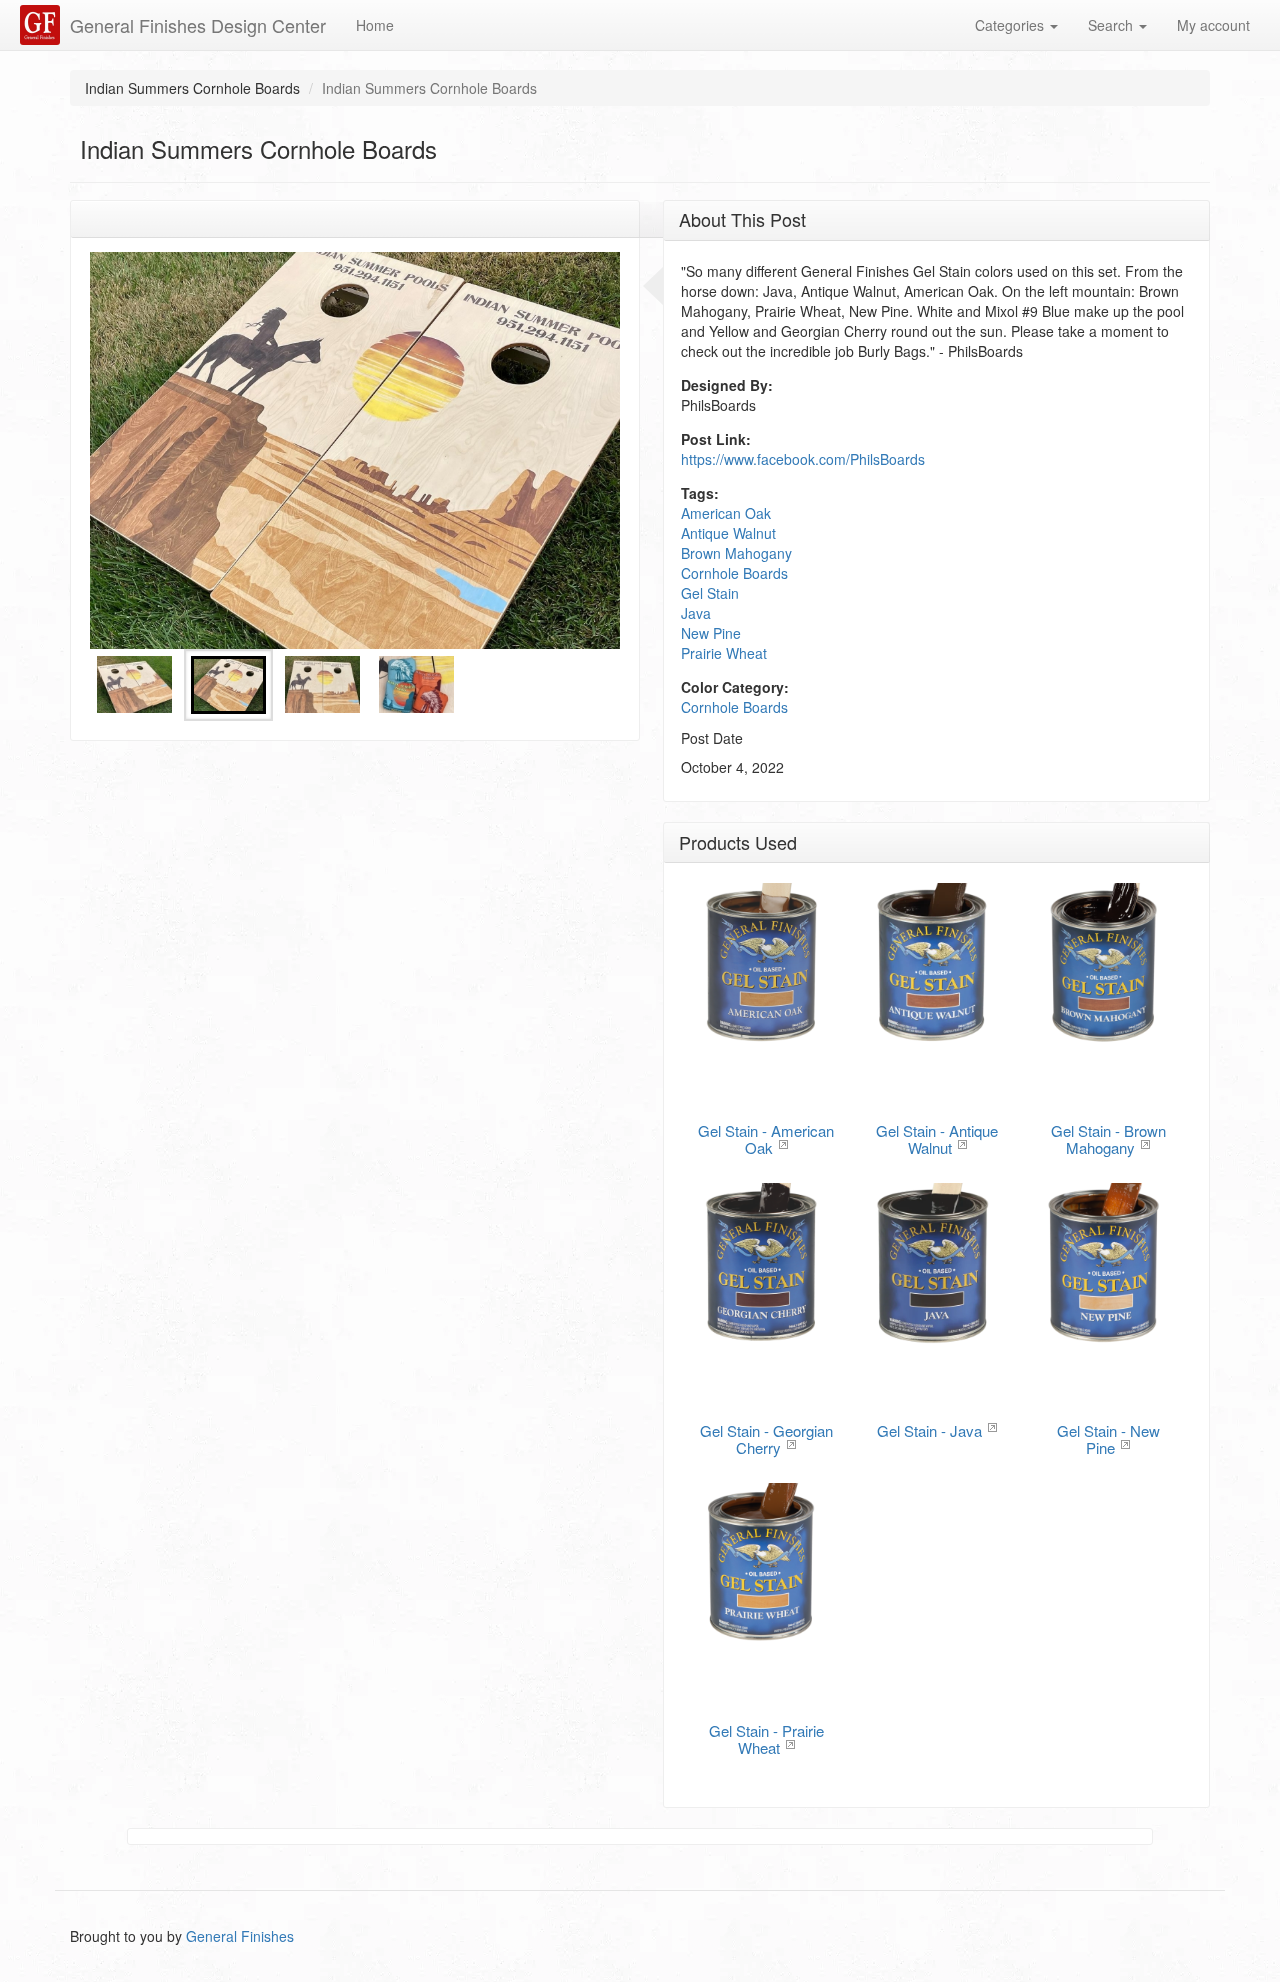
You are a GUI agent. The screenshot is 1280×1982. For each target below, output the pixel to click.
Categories (1011, 25)
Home (375, 25)
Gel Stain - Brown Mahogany (1108, 1139)
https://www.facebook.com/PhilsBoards (803, 459)
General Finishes (240, 1936)
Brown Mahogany (736, 553)
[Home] (42, 25)
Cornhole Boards (734, 573)
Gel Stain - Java (929, 1430)
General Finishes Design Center (198, 25)
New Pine (711, 633)
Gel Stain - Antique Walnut (937, 1139)
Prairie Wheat (724, 653)
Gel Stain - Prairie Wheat (766, 1739)
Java (696, 613)
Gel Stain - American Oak (766, 1139)
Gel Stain (710, 593)
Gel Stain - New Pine (1108, 1439)
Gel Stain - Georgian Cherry (766, 1439)
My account (1213, 25)
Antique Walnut (728, 533)
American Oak (726, 513)
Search (1112, 25)
